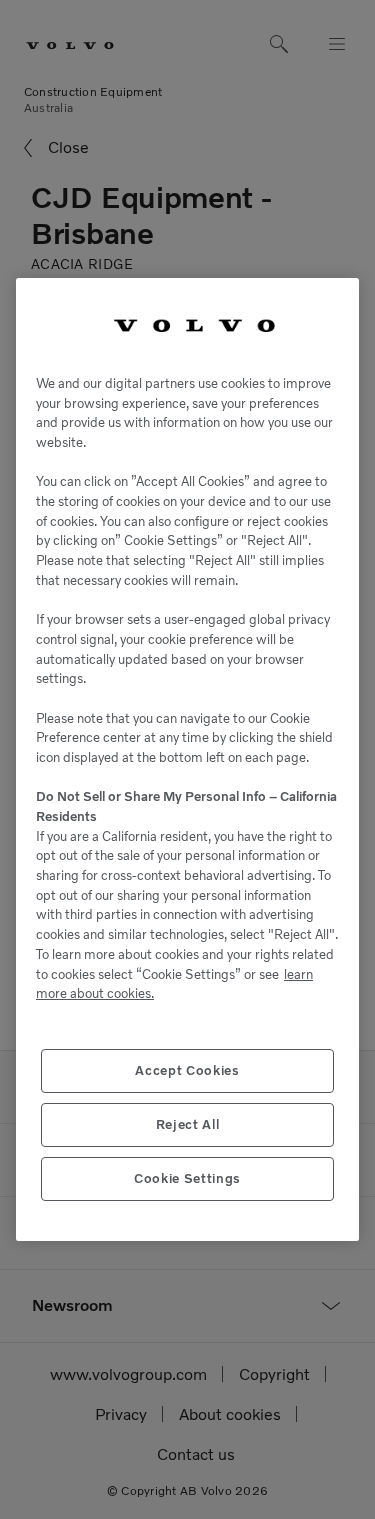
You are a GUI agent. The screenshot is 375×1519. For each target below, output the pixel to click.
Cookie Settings (187, 1178)
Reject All (188, 1124)
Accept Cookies (187, 1070)
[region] (187, 759)
